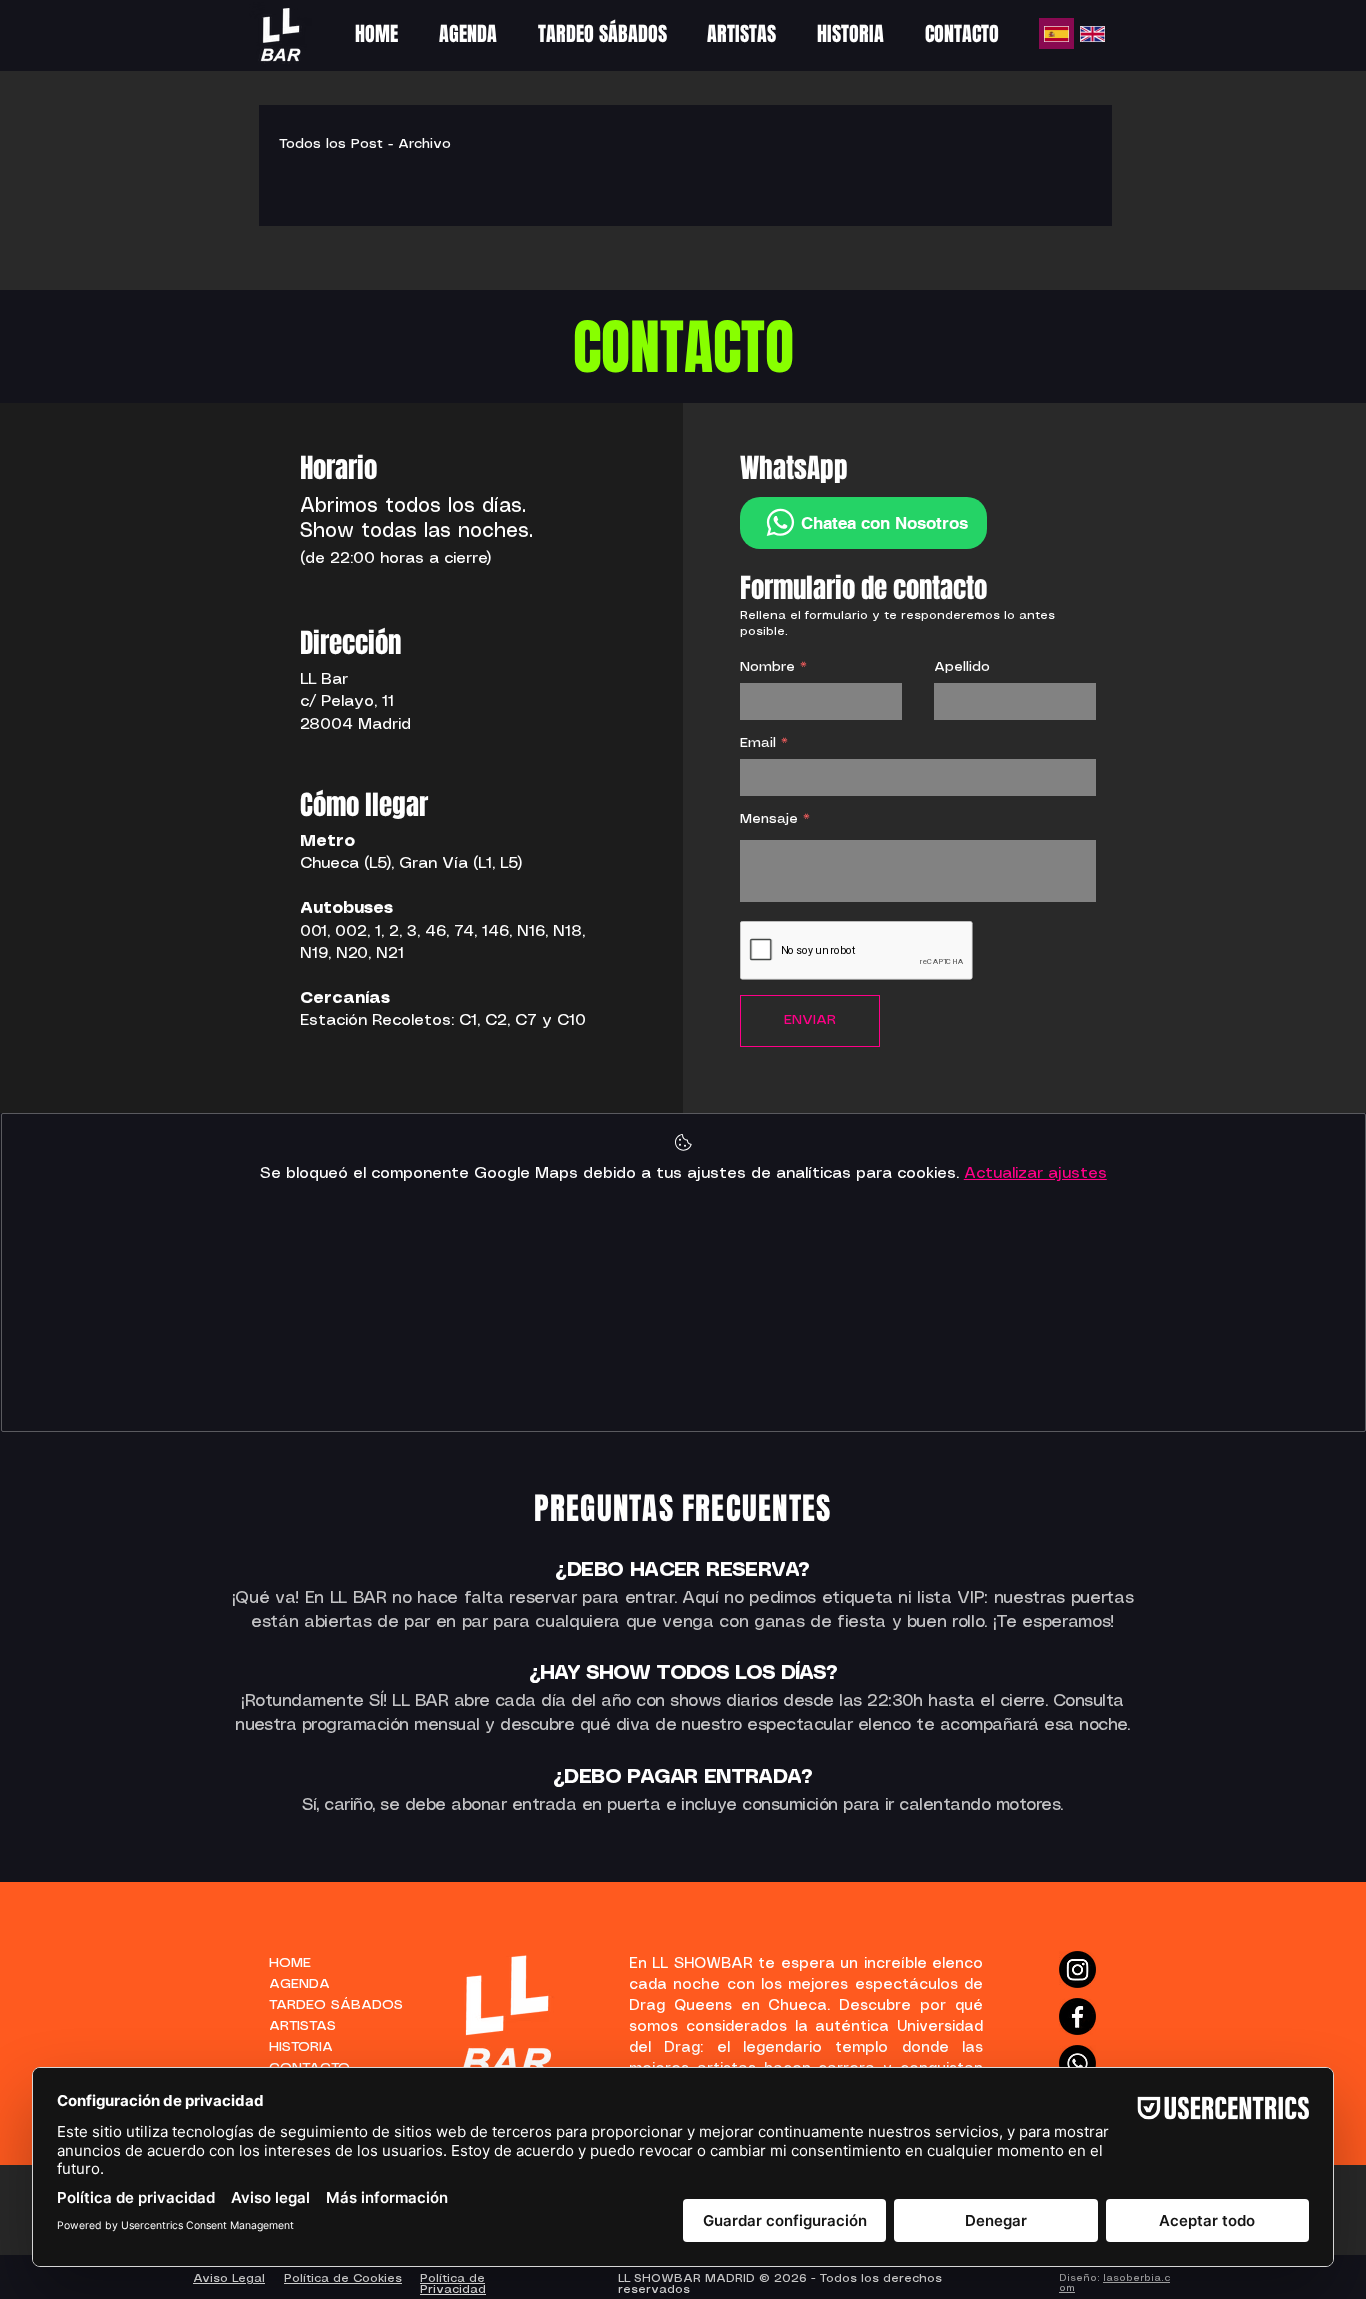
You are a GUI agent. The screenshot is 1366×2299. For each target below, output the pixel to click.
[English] (1092, 33)
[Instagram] (1077, 1969)
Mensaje (769, 819)
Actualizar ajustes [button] (1035, 1173)
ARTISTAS (302, 2026)
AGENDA (299, 1984)
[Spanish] (1056, 33)
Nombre (767, 667)
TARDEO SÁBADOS (326, 2005)
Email (758, 743)
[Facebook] (1077, 2016)
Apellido (962, 667)
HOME (290, 1963)
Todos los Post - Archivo (365, 144)
